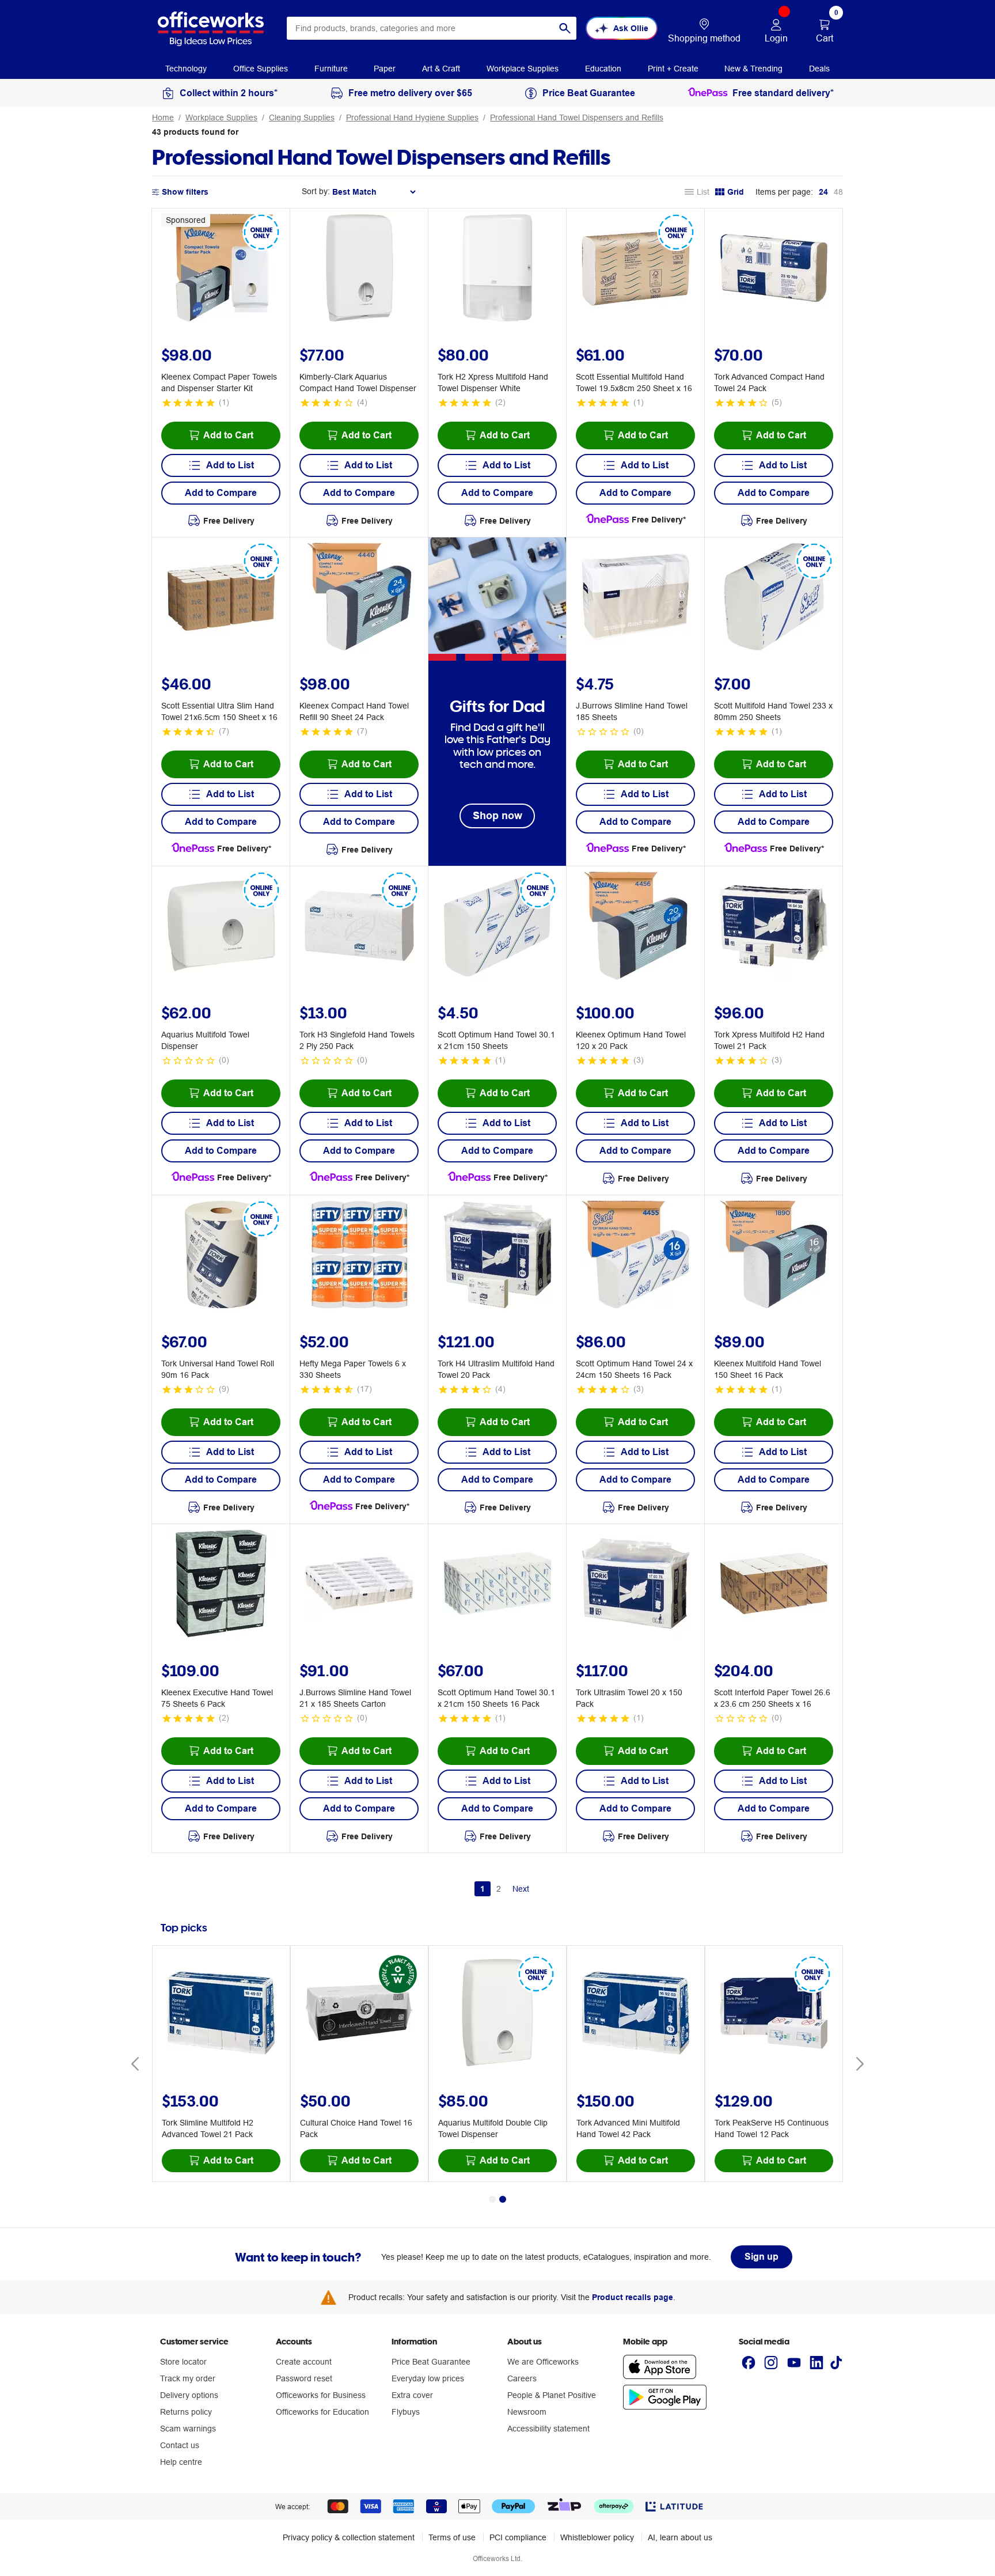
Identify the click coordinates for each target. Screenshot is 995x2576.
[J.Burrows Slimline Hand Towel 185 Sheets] (636, 598)
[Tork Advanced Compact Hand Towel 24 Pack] (774, 270)
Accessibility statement (548, 2429)
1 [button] (483, 1889)
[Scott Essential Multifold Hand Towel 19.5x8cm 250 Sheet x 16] (636, 270)
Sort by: (316, 191)
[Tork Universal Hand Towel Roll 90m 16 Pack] (221, 1256)
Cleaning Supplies (302, 118)
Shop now (498, 815)
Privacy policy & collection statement (349, 2537)
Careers (522, 2378)
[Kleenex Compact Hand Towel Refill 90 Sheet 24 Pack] (359, 598)
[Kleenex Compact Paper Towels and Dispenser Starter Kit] (221, 270)
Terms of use (452, 2537)
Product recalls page (633, 2297)
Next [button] (521, 1889)
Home (163, 118)
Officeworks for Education (322, 2412)
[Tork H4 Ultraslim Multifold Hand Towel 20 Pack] (498, 1256)
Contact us (180, 2445)
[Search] (565, 28)
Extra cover (412, 2395)
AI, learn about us (680, 2537)
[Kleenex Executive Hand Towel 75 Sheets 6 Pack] (221, 1585)
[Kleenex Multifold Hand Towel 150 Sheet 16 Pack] (774, 1256)
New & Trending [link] (753, 69)
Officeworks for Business (321, 2395)
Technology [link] (186, 69)
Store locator (183, 2362)
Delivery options (189, 2395)
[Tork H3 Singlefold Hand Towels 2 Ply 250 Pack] (359, 927)
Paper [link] (385, 69)
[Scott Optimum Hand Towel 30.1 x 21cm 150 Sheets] (498, 927)
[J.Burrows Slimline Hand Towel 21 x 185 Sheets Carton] (359, 1585)
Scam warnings (188, 2429)
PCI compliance (518, 2537)
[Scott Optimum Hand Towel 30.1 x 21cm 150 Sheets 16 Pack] (498, 1585)
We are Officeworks (543, 2362)
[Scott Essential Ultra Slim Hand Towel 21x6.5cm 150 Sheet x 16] (221, 598)
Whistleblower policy (597, 2537)
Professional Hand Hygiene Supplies (412, 118)
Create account (304, 2362)
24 (823, 192)
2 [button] (499, 1889)
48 (838, 192)
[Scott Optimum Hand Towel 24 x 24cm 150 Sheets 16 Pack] (636, 1256)
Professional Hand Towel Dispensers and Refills (577, 118)
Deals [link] (819, 69)
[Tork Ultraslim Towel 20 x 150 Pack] (636, 1585)
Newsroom (527, 2412)
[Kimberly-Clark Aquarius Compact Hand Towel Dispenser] (359, 270)
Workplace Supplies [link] (523, 69)
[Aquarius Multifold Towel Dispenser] (221, 927)
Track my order (188, 2378)
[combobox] (432, 28)
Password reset (304, 2378)
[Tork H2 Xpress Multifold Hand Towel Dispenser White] (498, 270)
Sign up (762, 2257)
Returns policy (186, 2412)
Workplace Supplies (221, 118)
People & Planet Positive (552, 2395)
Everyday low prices (428, 2378)
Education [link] (603, 69)
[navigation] (186, 68)
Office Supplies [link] (261, 69)
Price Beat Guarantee (431, 2362)
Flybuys (406, 2412)
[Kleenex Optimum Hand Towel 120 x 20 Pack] (636, 927)
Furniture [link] (331, 69)
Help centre (181, 2462)
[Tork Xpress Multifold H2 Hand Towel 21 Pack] (774, 927)
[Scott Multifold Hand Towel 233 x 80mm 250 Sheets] (774, 598)
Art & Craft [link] (441, 69)
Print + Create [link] (673, 69)
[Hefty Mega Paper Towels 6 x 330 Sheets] (359, 1256)
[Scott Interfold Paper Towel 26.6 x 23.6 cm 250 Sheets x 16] (774, 1585)
